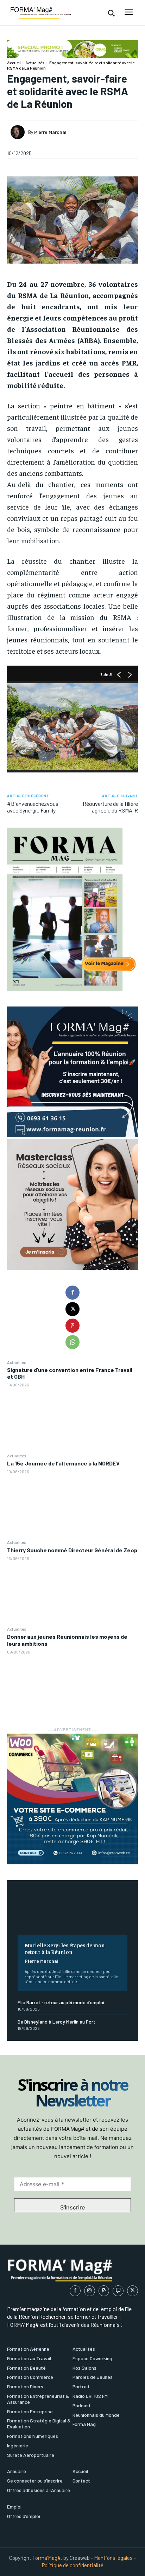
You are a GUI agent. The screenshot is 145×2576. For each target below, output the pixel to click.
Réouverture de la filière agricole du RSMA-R (110, 807)
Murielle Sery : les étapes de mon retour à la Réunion (65, 1948)
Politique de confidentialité (73, 2565)
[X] (72, 1309)
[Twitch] (118, 2291)
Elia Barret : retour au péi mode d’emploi (61, 2002)
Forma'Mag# (47, 2558)
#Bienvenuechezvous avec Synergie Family (33, 807)
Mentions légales (113, 2558)
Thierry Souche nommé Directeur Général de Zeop (72, 1550)
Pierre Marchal (42, 1961)
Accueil (14, 63)
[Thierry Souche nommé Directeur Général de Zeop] (72, 1593)
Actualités (17, 1362)
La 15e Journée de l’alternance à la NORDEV (63, 1463)
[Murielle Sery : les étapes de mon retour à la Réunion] (72, 1913)
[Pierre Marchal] (19, 132)
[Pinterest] (72, 1326)
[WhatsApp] (72, 1342)
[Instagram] (90, 2291)
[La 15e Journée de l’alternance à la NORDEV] (72, 1507)
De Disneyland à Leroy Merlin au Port (56, 2022)
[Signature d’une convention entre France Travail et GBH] (72, 1420)
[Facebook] (72, 1293)
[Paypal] (104, 2291)
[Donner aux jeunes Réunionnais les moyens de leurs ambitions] (72, 1687)
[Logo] (40, 13)
